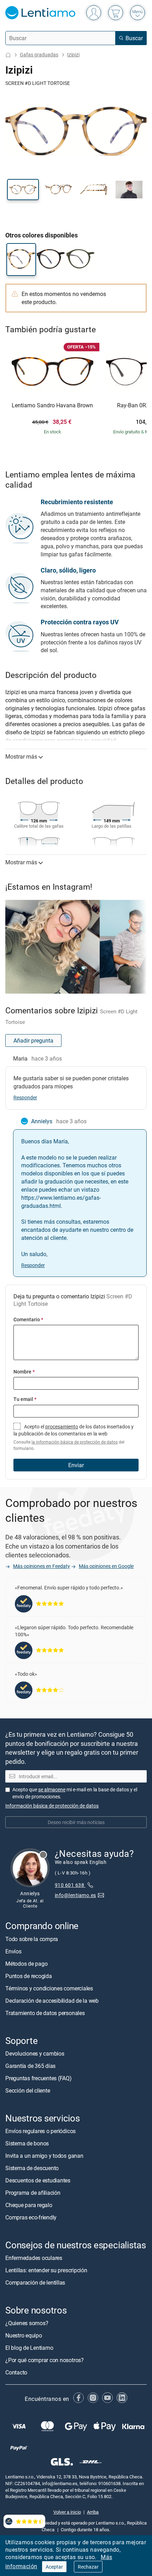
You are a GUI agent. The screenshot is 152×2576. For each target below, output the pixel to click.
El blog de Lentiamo (29, 2348)
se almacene (52, 1789)
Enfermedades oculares (34, 2258)
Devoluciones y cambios (35, 2053)
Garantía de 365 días (30, 2065)
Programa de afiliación (33, 2193)
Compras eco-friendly (31, 2217)
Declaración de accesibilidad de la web (52, 2000)
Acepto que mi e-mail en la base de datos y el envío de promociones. (75, 1793)
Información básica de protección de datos (52, 1806)
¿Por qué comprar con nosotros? (45, 2360)
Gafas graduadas (39, 54)
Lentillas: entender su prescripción (46, 2270)
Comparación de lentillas (35, 2282)
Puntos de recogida (29, 1976)
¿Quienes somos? (27, 2323)
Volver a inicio (67, 2512)
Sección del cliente (28, 2090)
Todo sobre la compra (32, 1939)
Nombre (24, 1372)
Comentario (28, 1319)
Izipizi (73, 54)
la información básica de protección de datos (75, 1442)
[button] (23, 190)
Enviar (76, 1465)
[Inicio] (8, 55)
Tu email (25, 1399)
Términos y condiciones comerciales (49, 1988)
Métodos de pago (26, 1963)
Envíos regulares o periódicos (41, 2131)
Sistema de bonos (27, 2143)
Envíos (13, 1951)
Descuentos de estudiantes (38, 2180)
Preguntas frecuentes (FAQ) (39, 2078)
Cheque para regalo (29, 2205)
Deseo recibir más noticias (76, 1822)
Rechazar (88, 2567)
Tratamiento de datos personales (45, 2013)
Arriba (93, 2512)
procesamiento (62, 1426)
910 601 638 (70, 1885)
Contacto (16, 2372)
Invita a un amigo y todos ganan (44, 2156)
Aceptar (54, 2567)
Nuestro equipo (24, 2335)
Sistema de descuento (32, 2168)
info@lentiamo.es (75, 1895)
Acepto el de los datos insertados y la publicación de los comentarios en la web (74, 1437)
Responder (25, 1097)
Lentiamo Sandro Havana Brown (52, 406)
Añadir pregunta (33, 1040)
